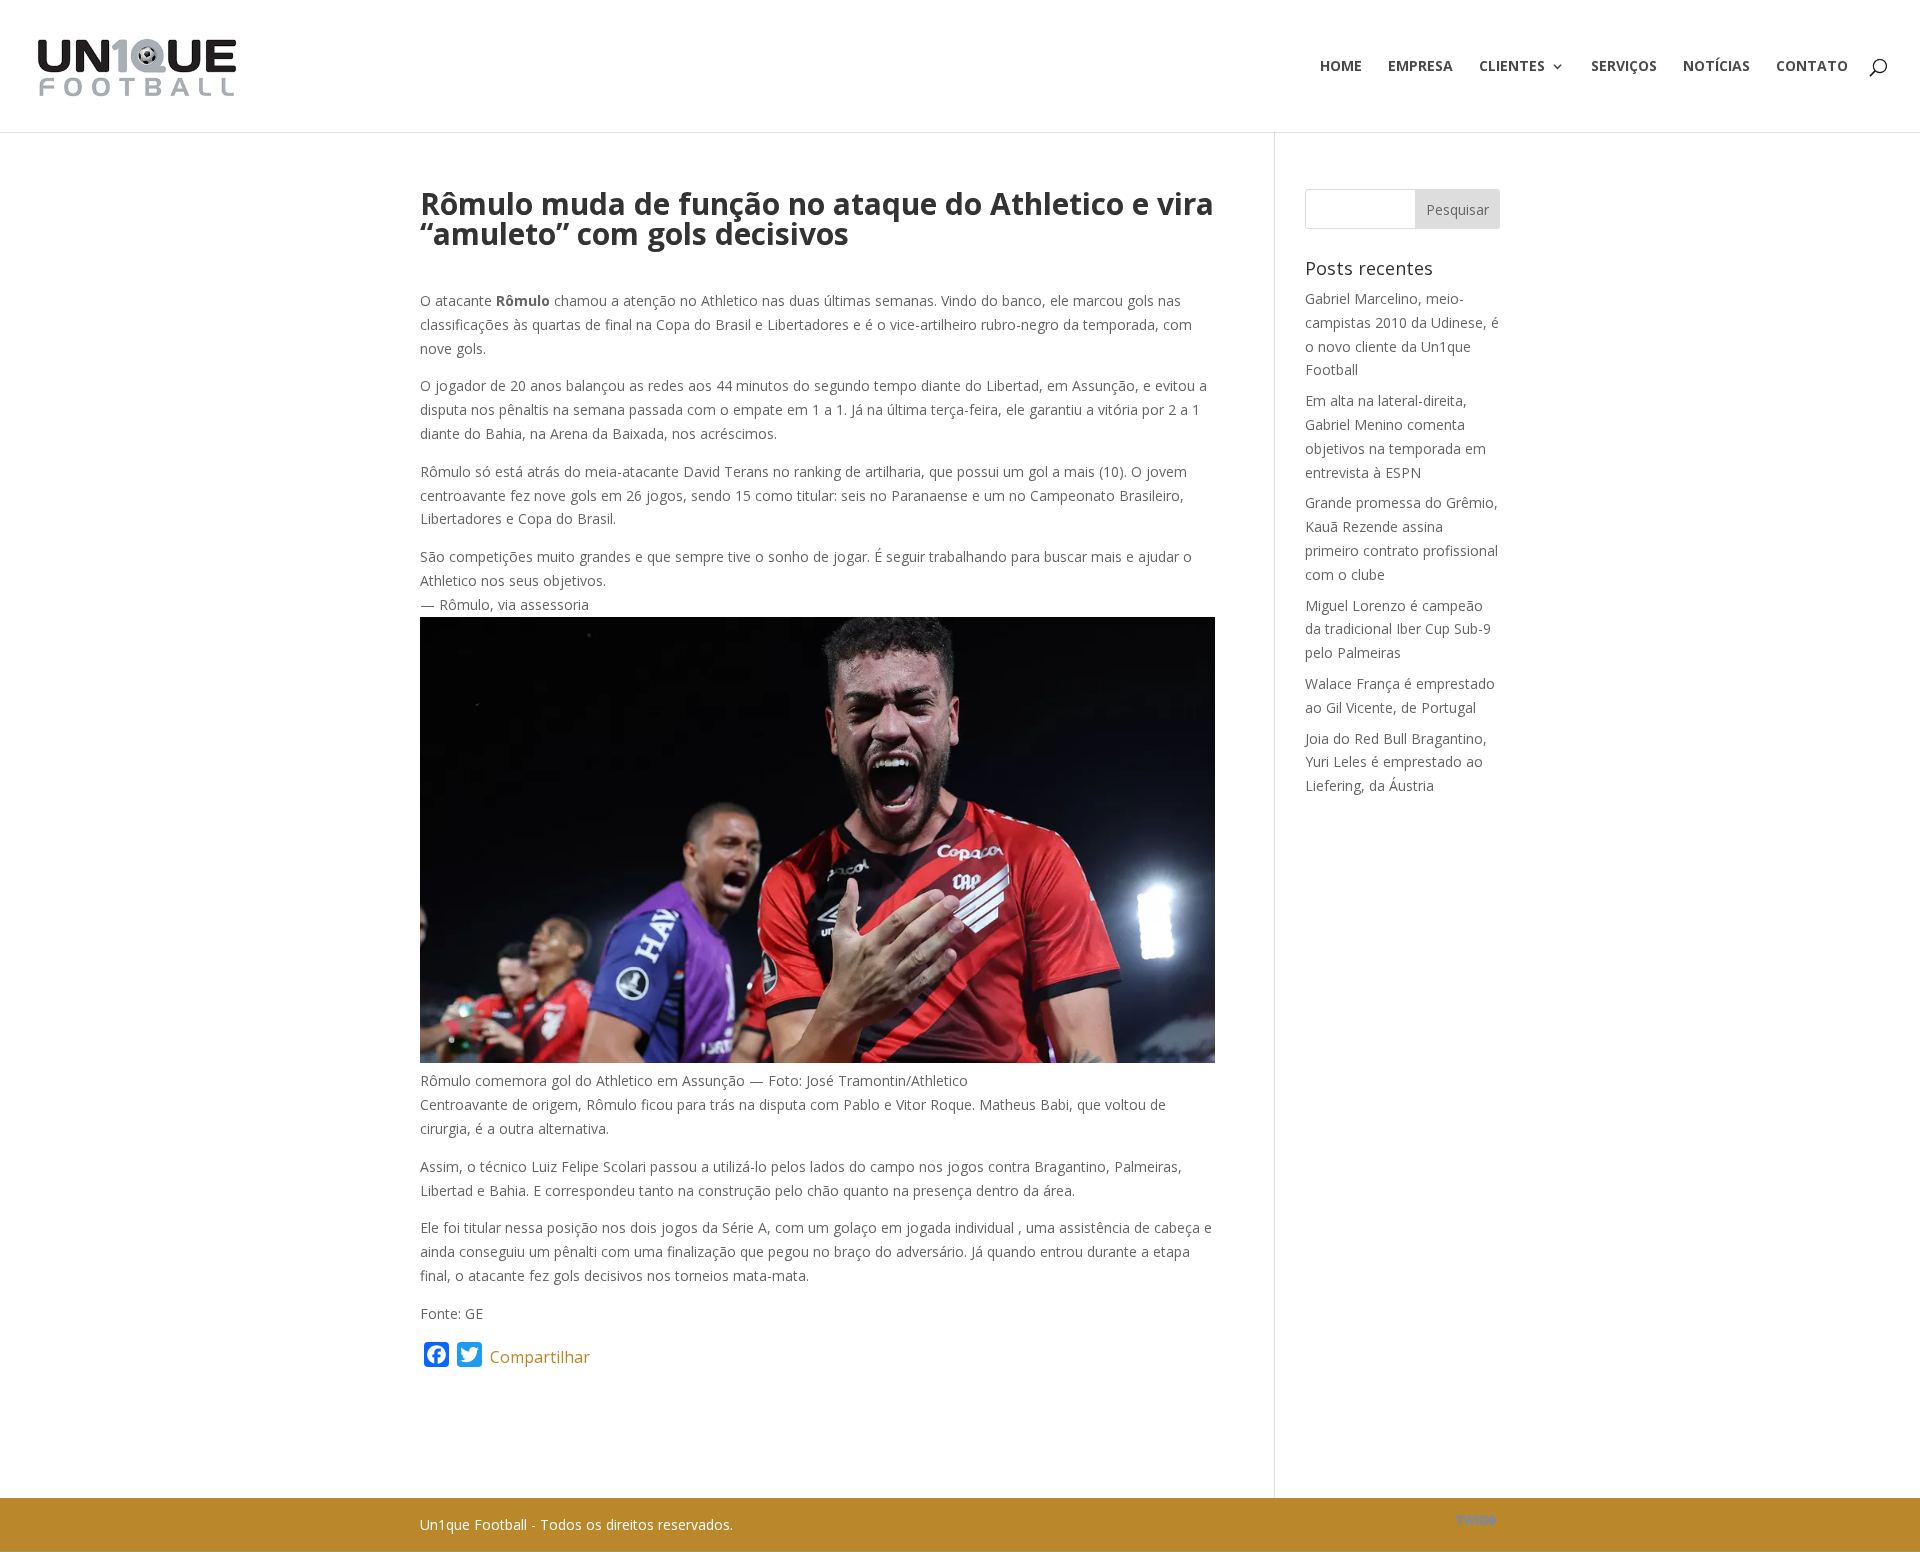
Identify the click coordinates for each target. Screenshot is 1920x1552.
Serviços (1624, 67)
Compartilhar (540, 1357)
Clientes (1512, 67)
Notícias (1716, 67)
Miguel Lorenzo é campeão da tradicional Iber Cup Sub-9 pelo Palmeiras (1398, 629)
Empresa (1420, 67)
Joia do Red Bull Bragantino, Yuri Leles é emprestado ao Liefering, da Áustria (1396, 762)
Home (1341, 67)
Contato (1812, 67)
